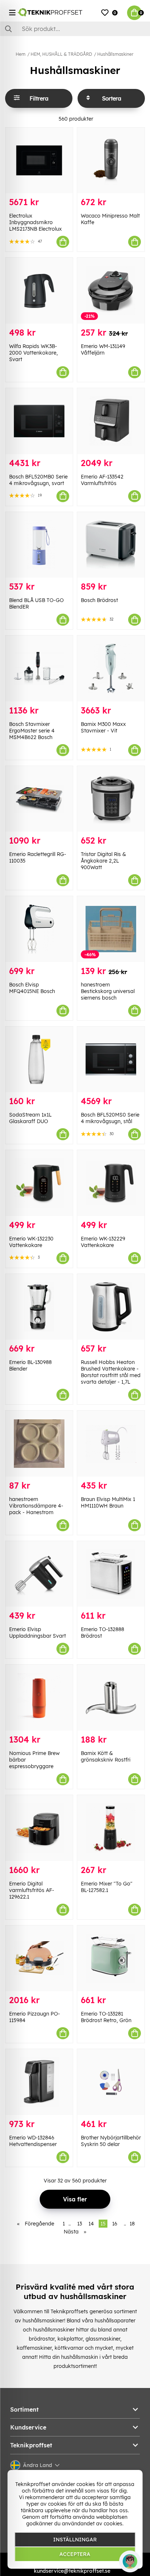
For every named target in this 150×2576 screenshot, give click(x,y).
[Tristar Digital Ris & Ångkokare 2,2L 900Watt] (111, 799)
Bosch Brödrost (99, 600)
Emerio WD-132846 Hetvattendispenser (33, 2141)
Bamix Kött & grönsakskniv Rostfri (106, 1756)
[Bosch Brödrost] (111, 545)
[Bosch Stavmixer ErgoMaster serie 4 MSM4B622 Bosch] (39, 669)
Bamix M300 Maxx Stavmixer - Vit (103, 727)
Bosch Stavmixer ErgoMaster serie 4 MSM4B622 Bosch (32, 731)
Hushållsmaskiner (115, 54)
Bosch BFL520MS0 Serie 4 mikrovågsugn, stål (110, 1118)
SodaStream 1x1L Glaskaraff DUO (30, 1118)
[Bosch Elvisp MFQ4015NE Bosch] (39, 929)
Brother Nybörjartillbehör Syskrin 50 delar (111, 2141)
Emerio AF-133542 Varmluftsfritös (102, 480)
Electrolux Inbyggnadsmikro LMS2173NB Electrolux (35, 222)
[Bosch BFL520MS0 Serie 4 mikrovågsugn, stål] (111, 1060)
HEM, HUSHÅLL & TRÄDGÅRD (61, 54)
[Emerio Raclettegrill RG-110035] (39, 799)
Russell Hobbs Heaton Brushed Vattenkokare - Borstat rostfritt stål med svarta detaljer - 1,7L (111, 1372)
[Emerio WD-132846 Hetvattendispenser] (39, 2082)
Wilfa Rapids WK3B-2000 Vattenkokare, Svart (33, 353)
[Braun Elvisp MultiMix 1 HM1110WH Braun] (111, 1444)
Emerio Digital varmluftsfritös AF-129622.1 (32, 1890)
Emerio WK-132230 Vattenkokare (31, 1242)
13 (80, 2224)
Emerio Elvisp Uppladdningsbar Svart (37, 1633)
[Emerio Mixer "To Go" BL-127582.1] (111, 1828)
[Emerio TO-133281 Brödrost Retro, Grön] (111, 1959)
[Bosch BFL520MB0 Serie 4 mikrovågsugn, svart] (39, 421)
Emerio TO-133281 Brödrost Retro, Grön (106, 2017)
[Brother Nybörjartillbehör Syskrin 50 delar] (111, 2082)
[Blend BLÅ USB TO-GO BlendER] (39, 545)
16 (115, 2224)
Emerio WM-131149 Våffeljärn (103, 349)
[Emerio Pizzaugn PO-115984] (39, 1959)
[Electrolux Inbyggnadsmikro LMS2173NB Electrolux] (39, 161)
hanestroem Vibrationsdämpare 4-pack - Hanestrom (36, 1506)
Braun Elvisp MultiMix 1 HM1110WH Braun (108, 1502)
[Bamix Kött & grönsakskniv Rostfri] (111, 1698)
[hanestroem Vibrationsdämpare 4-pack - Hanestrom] (39, 1444)
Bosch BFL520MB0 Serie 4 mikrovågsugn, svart (38, 480)
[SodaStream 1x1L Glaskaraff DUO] (39, 1060)
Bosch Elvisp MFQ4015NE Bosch (32, 988)
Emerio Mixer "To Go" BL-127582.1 (107, 1887)
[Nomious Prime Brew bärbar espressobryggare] (39, 1698)
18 (132, 2224)
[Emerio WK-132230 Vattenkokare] (39, 1183)
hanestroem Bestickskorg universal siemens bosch (108, 991)
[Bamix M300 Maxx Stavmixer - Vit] (111, 669)
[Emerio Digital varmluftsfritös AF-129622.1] (39, 1828)
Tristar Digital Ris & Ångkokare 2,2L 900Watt (103, 861)
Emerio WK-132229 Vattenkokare (103, 1242)
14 (91, 2224)
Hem (21, 54)
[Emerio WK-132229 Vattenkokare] (111, 1183)
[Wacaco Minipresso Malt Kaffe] (111, 161)
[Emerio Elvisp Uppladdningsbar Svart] (39, 1574)
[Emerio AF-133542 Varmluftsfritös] (111, 421)
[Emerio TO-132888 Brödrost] (111, 1574)
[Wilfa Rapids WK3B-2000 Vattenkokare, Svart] (39, 291)
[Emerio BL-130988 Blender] (39, 1307)
